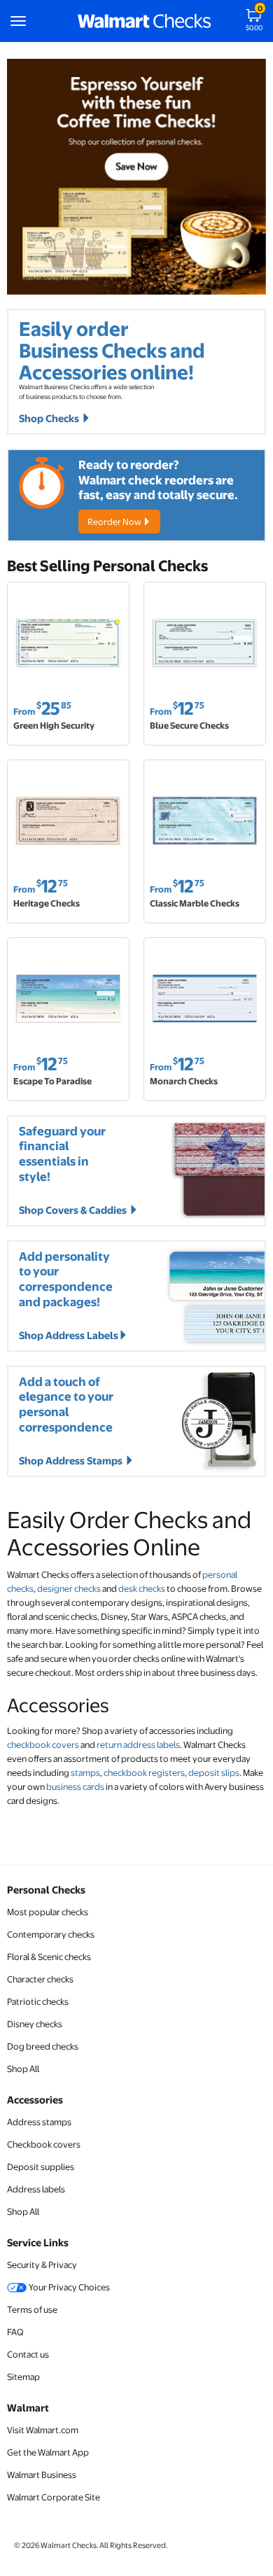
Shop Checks (50, 418)
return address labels (138, 1744)
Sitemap (23, 2376)
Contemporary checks (51, 1934)
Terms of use (32, 2309)
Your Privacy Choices (69, 2287)
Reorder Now (115, 521)
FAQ (15, 2332)
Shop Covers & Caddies (74, 1210)
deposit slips (214, 1772)
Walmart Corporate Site (54, 2497)
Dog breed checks (43, 2046)
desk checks (142, 1588)
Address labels (36, 2189)
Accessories (35, 2099)
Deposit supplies (41, 2166)
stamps (85, 1772)
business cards (75, 1786)
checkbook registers (144, 1772)
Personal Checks (46, 1889)
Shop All (23, 2068)
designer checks (69, 1588)
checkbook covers (43, 1744)
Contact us (28, 2354)
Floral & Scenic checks (49, 1956)
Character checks (40, 1979)
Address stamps (39, 2122)
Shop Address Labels (69, 1335)
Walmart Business (42, 2474)
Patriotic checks (38, 2001)
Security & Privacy (42, 2264)
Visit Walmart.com (43, 2430)
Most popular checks (48, 1912)
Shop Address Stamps (72, 1460)
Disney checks (35, 2024)
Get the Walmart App (48, 2452)
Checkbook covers (44, 2144)
